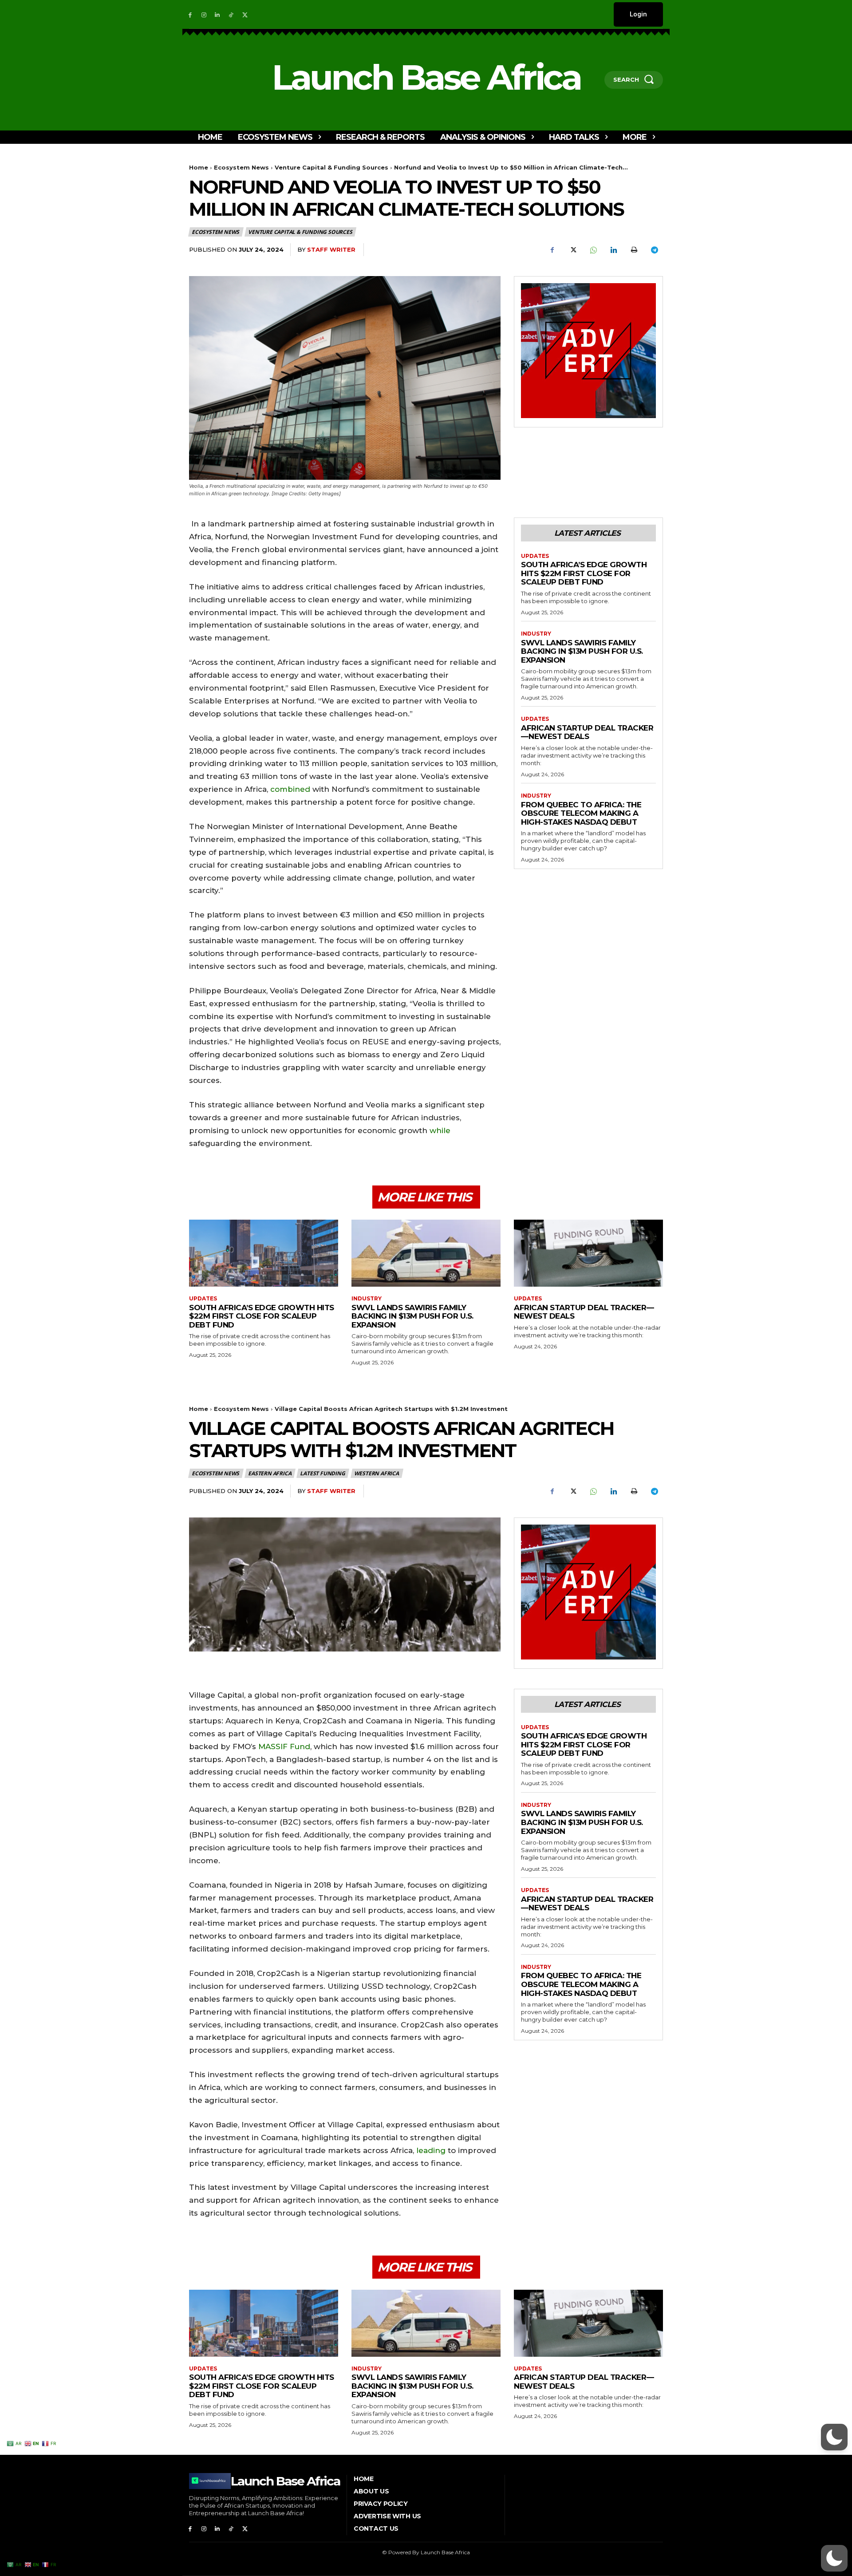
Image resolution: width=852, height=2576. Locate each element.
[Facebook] (190, 14)
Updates (535, 556)
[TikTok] (231, 14)
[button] (834, 2558)
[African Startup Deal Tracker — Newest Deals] (588, 1253)
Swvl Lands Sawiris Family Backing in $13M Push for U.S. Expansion (582, 651)
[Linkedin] (218, 14)
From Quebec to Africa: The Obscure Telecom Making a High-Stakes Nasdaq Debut (581, 813)
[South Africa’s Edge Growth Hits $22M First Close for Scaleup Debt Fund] (264, 1253)
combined (290, 789)
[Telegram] (654, 250)
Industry (536, 634)
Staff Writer (331, 249)
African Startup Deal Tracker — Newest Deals (587, 732)
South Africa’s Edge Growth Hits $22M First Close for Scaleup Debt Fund (584, 573)
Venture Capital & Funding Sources (331, 167)
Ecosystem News (241, 167)
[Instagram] (204, 14)
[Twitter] (245, 14)
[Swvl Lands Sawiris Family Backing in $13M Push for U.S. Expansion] (426, 1253)
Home (199, 167)
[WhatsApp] (593, 250)
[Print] (634, 250)
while (439, 1130)
